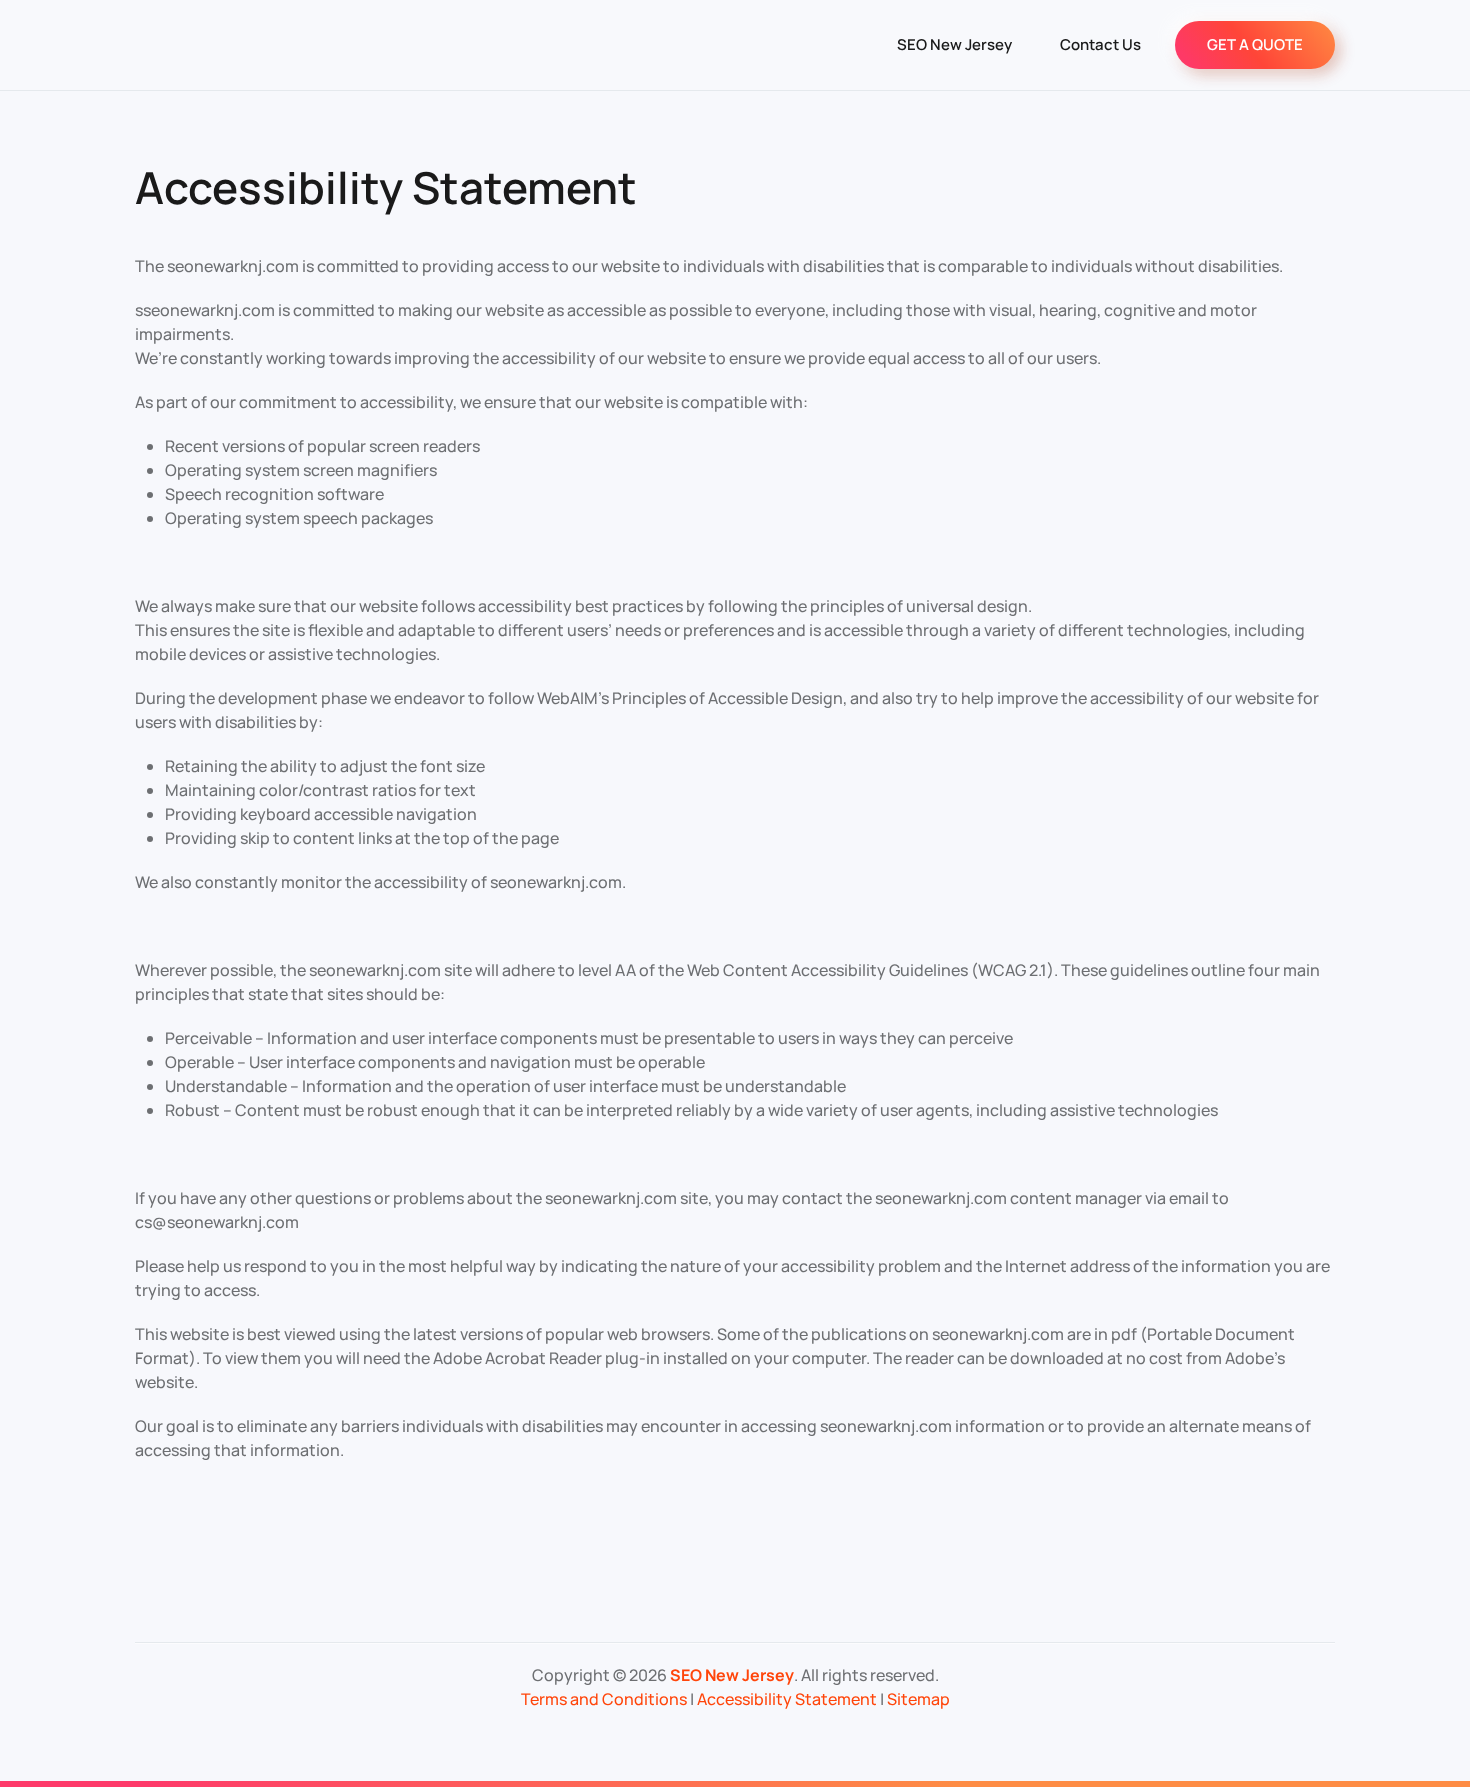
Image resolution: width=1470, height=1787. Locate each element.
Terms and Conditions (604, 1699)
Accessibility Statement (787, 1699)
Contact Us (1100, 44)
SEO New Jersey (954, 44)
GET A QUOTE (1255, 44)
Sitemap (918, 1699)
